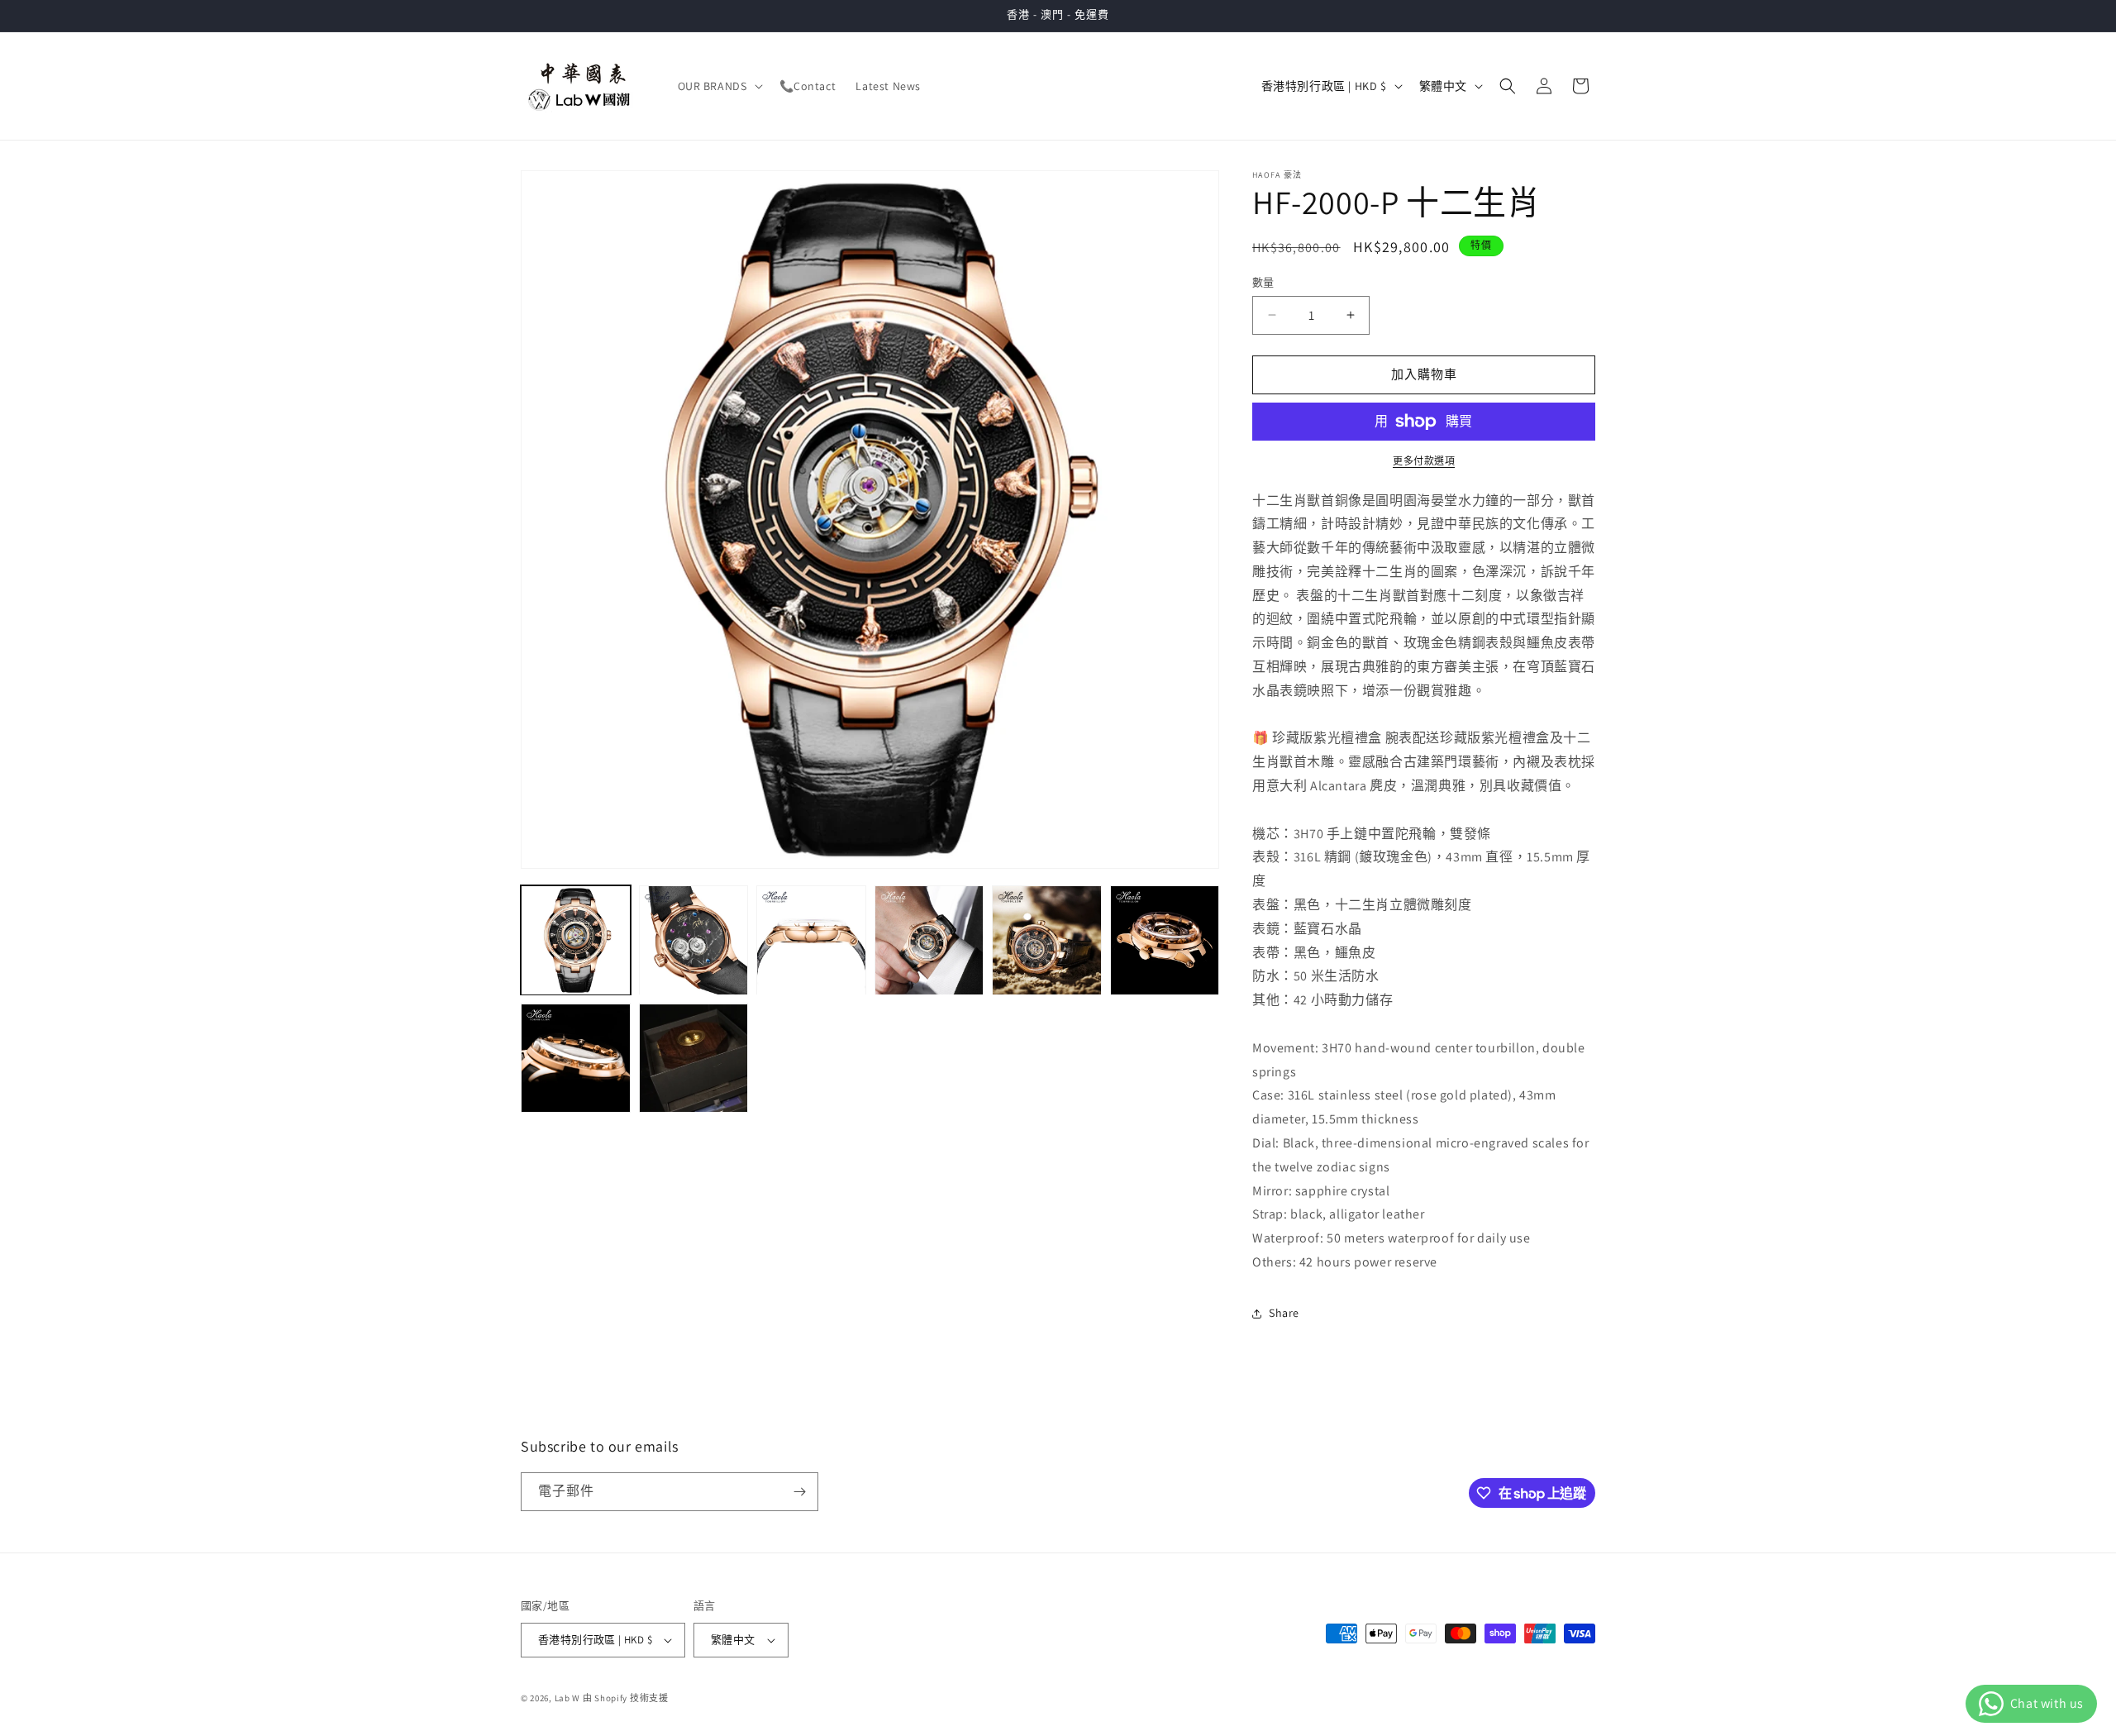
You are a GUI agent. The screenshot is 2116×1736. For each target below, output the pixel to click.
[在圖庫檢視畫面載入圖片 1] (576, 940)
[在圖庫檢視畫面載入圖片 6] (1165, 940)
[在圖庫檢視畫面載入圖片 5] (1047, 940)
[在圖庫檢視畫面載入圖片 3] (811, 940)
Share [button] (1284, 1313)
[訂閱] (799, 1492)
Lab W (568, 1698)
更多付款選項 (1424, 461)
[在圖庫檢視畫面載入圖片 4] (929, 940)
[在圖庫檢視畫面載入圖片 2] (694, 940)
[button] (719, 86)
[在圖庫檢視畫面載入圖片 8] (694, 1059)
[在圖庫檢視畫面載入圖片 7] (576, 1059)
